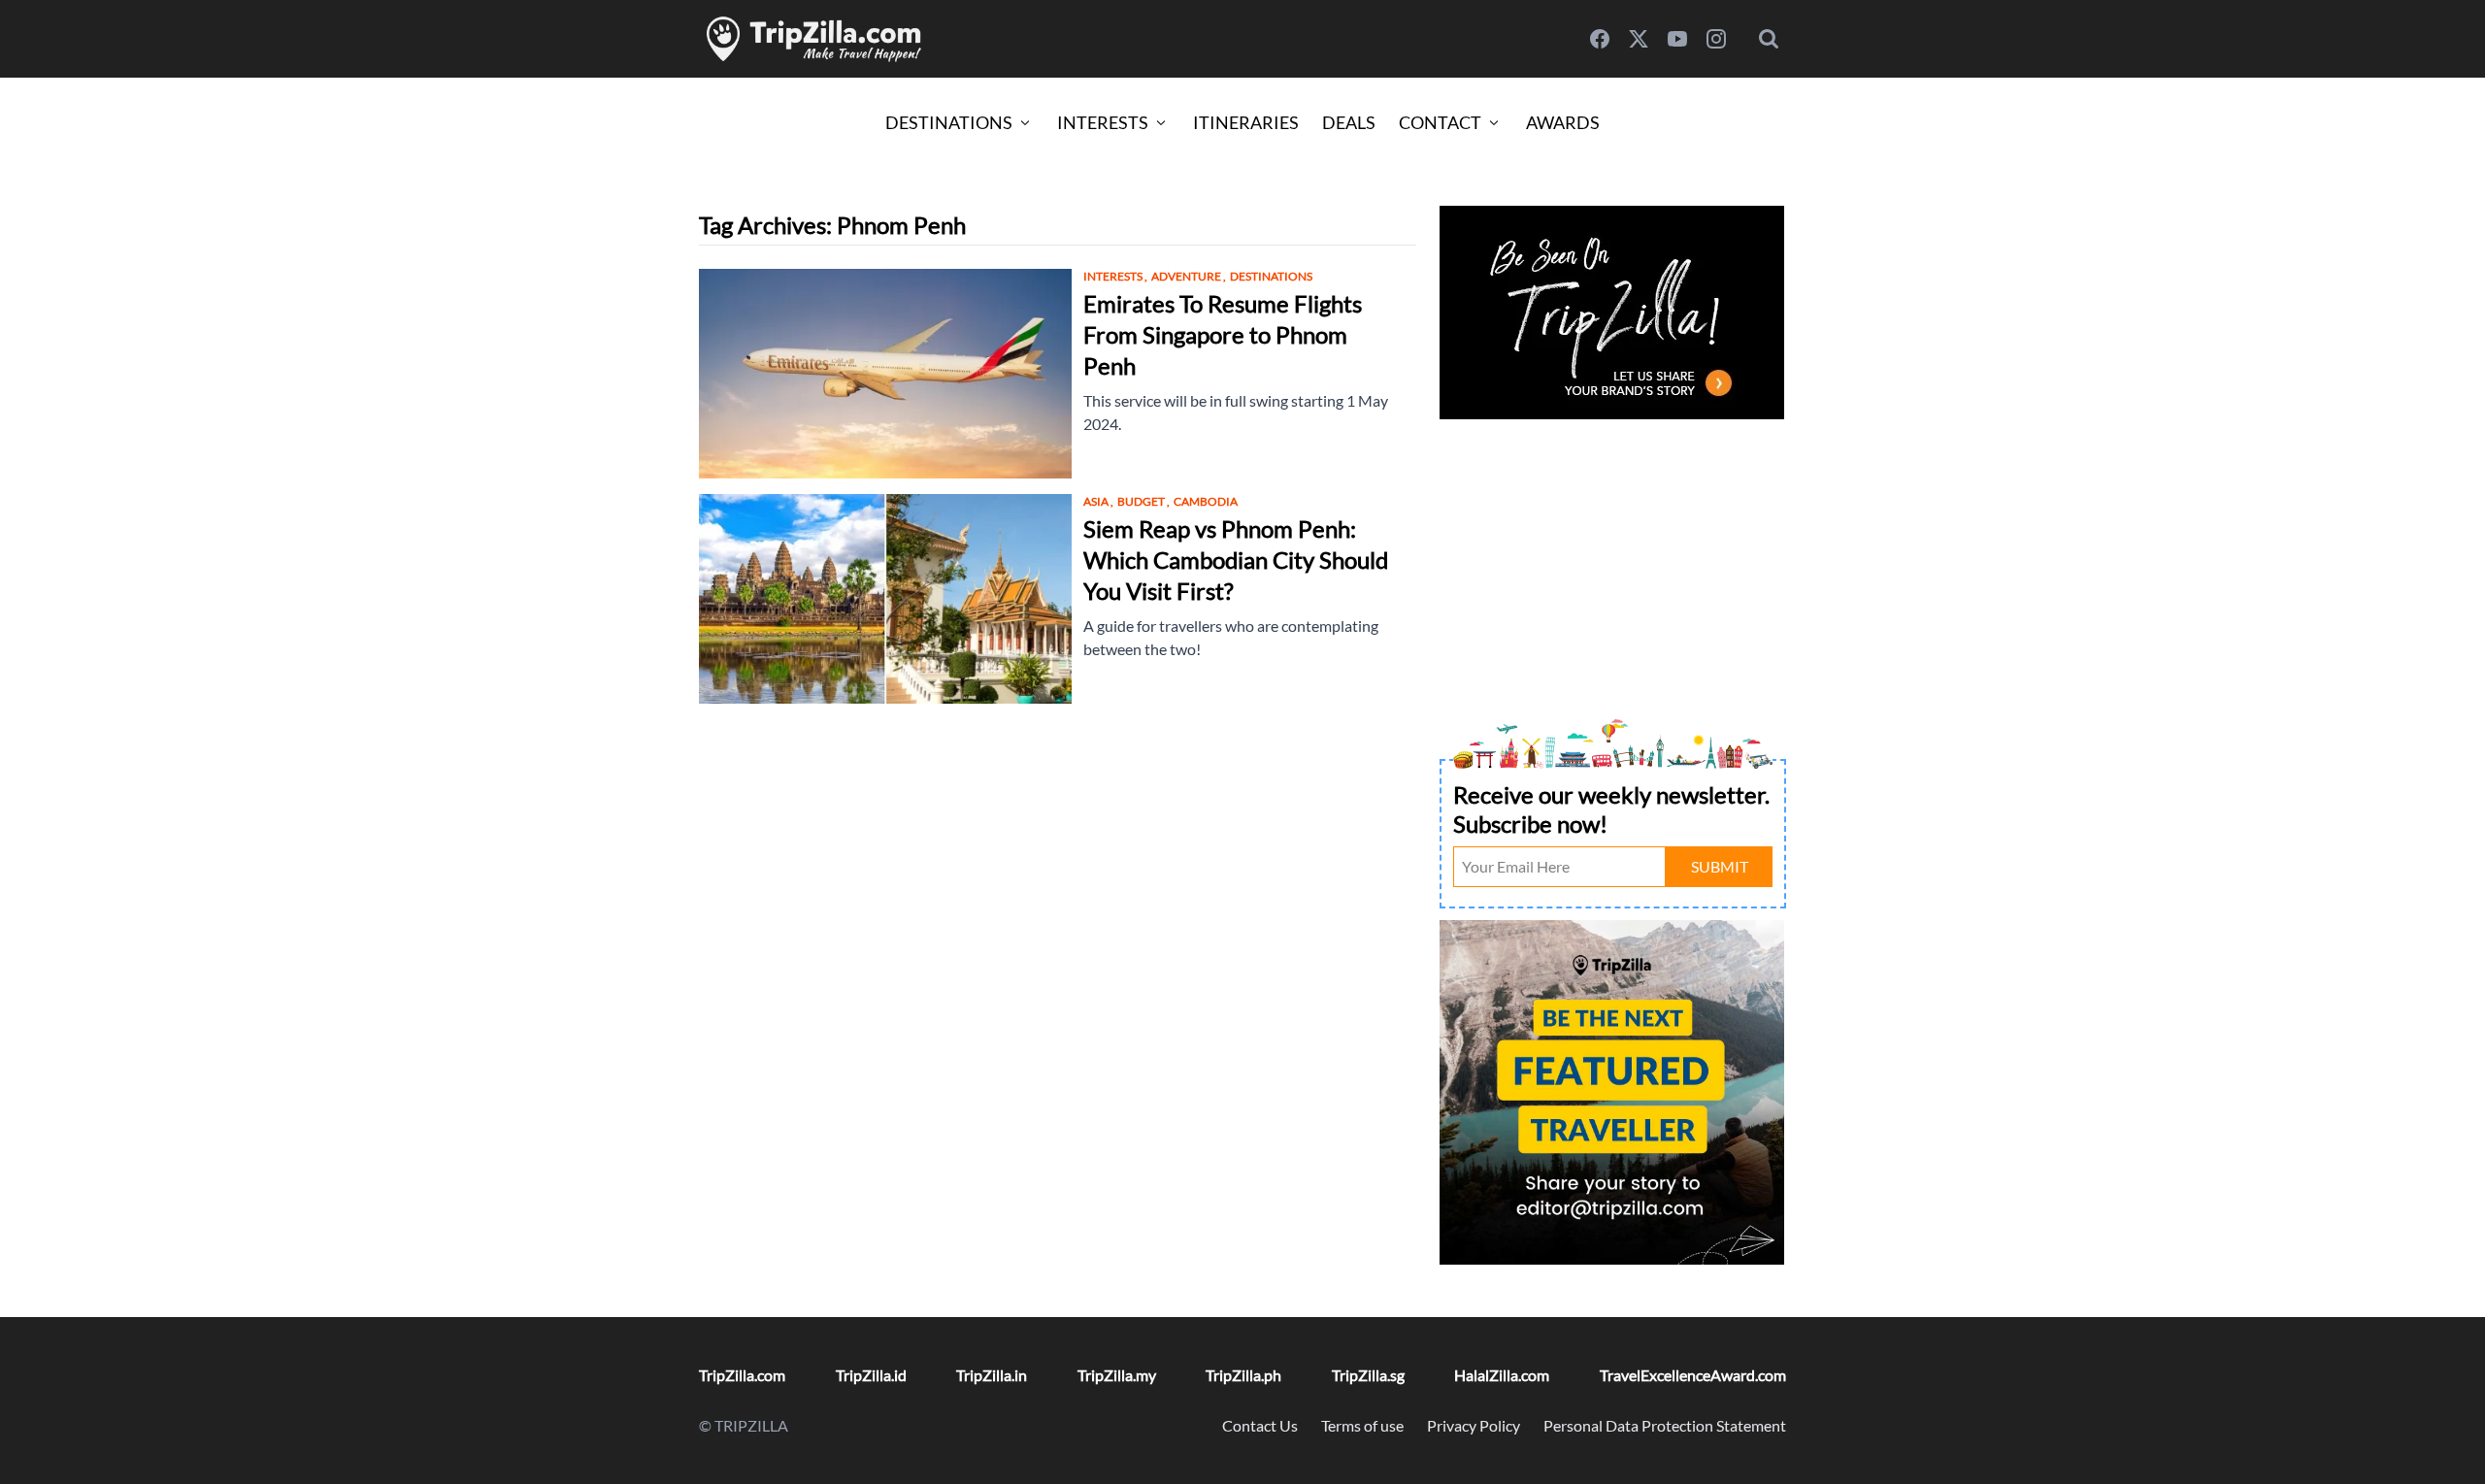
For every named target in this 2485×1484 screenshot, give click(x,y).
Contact (1440, 122)
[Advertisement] (1613, 561)
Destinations (949, 122)
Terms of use (1362, 1425)
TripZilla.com (742, 1375)
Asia (1098, 501)
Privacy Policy (1474, 1425)
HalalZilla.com (1502, 1375)
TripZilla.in (992, 1375)
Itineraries (1246, 122)
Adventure (1189, 276)
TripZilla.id (871, 1375)
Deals (1349, 122)
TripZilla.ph (1243, 1375)
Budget (1143, 501)
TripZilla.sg (1368, 1375)
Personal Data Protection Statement (1665, 1425)
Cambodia (1206, 501)
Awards (1563, 122)
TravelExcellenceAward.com (1693, 1375)
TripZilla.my (1117, 1375)
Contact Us (1260, 1425)
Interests (1103, 122)
